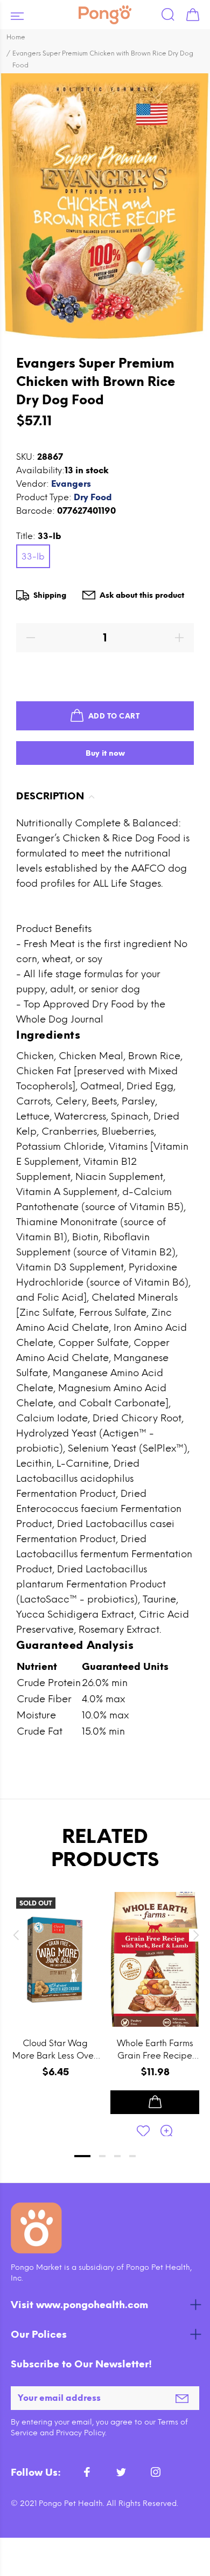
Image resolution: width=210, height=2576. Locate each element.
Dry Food (93, 497)
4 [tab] (132, 2156)
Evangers (71, 484)
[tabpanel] (55, 2003)
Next (194, 1935)
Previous (16, 1935)
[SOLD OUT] (55, 1960)
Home (16, 37)
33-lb (33, 557)
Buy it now (105, 753)
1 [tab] (82, 2156)
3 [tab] (117, 2156)
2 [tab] (102, 2156)
